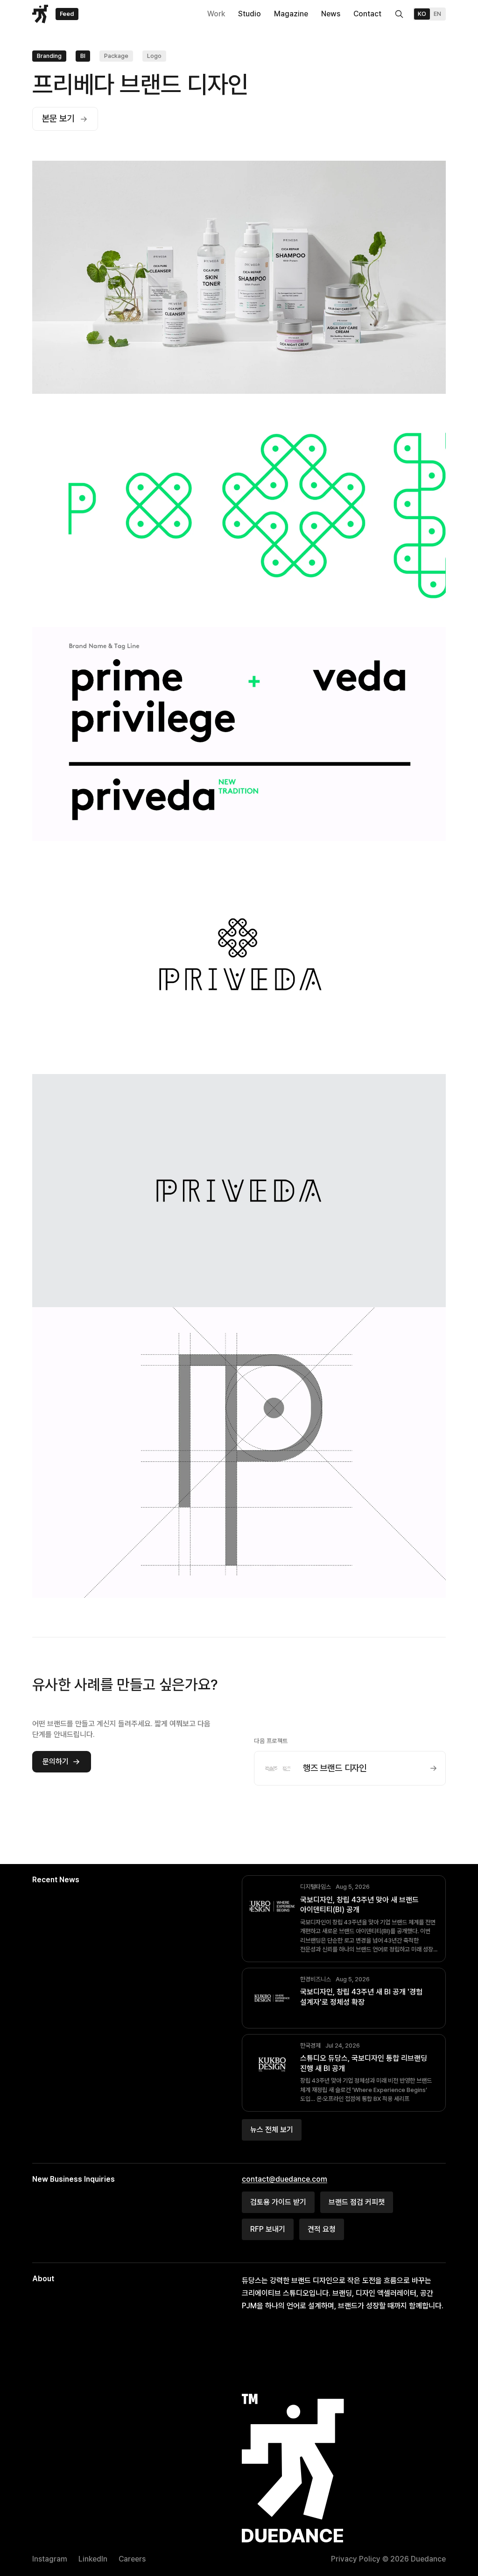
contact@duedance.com (285, 2179)
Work (216, 14)
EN (437, 14)
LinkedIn (93, 2559)
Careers (132, 2559)
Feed (67, 14)
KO (422, 14)
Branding (49, 56)
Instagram (50, 2559)
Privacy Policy (356, 2559)
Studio (250, 14)
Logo (154, 56)
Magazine (291, 14)
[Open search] (399, 14)
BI (83, 56)
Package (116, 56)
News (331, 14)
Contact (367, 14)
